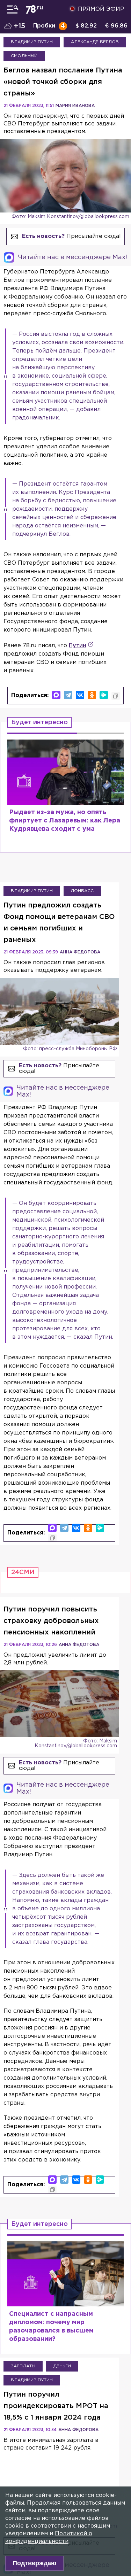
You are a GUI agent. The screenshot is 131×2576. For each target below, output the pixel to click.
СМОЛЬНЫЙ (24, 56)
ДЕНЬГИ (62, 2366)
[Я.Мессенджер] (104, 695)
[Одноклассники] (92, 695)
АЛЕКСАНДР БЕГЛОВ (95, 42)
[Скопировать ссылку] (116, 696)
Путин (78, 646)
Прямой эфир (101, 9)
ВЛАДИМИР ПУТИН (32, 42)
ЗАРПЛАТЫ (23, 2366)
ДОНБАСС (82, 891)
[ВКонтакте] (80, 695)
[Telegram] (68, 695)
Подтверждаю (34, 2563)
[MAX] (56, 695)
